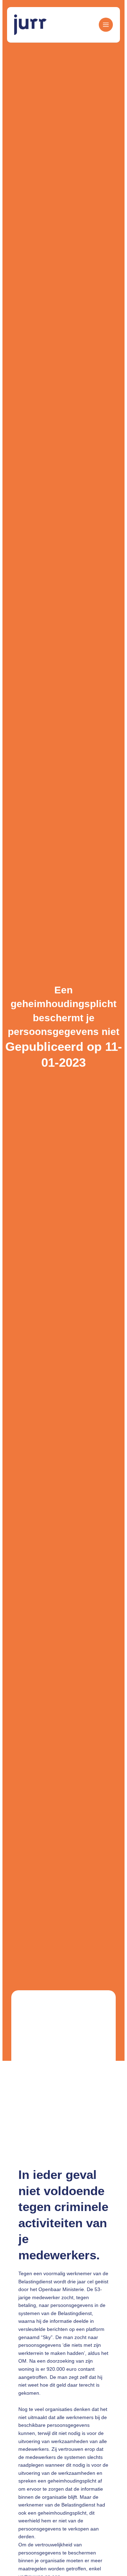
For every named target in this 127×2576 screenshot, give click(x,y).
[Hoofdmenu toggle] (104, 25)
